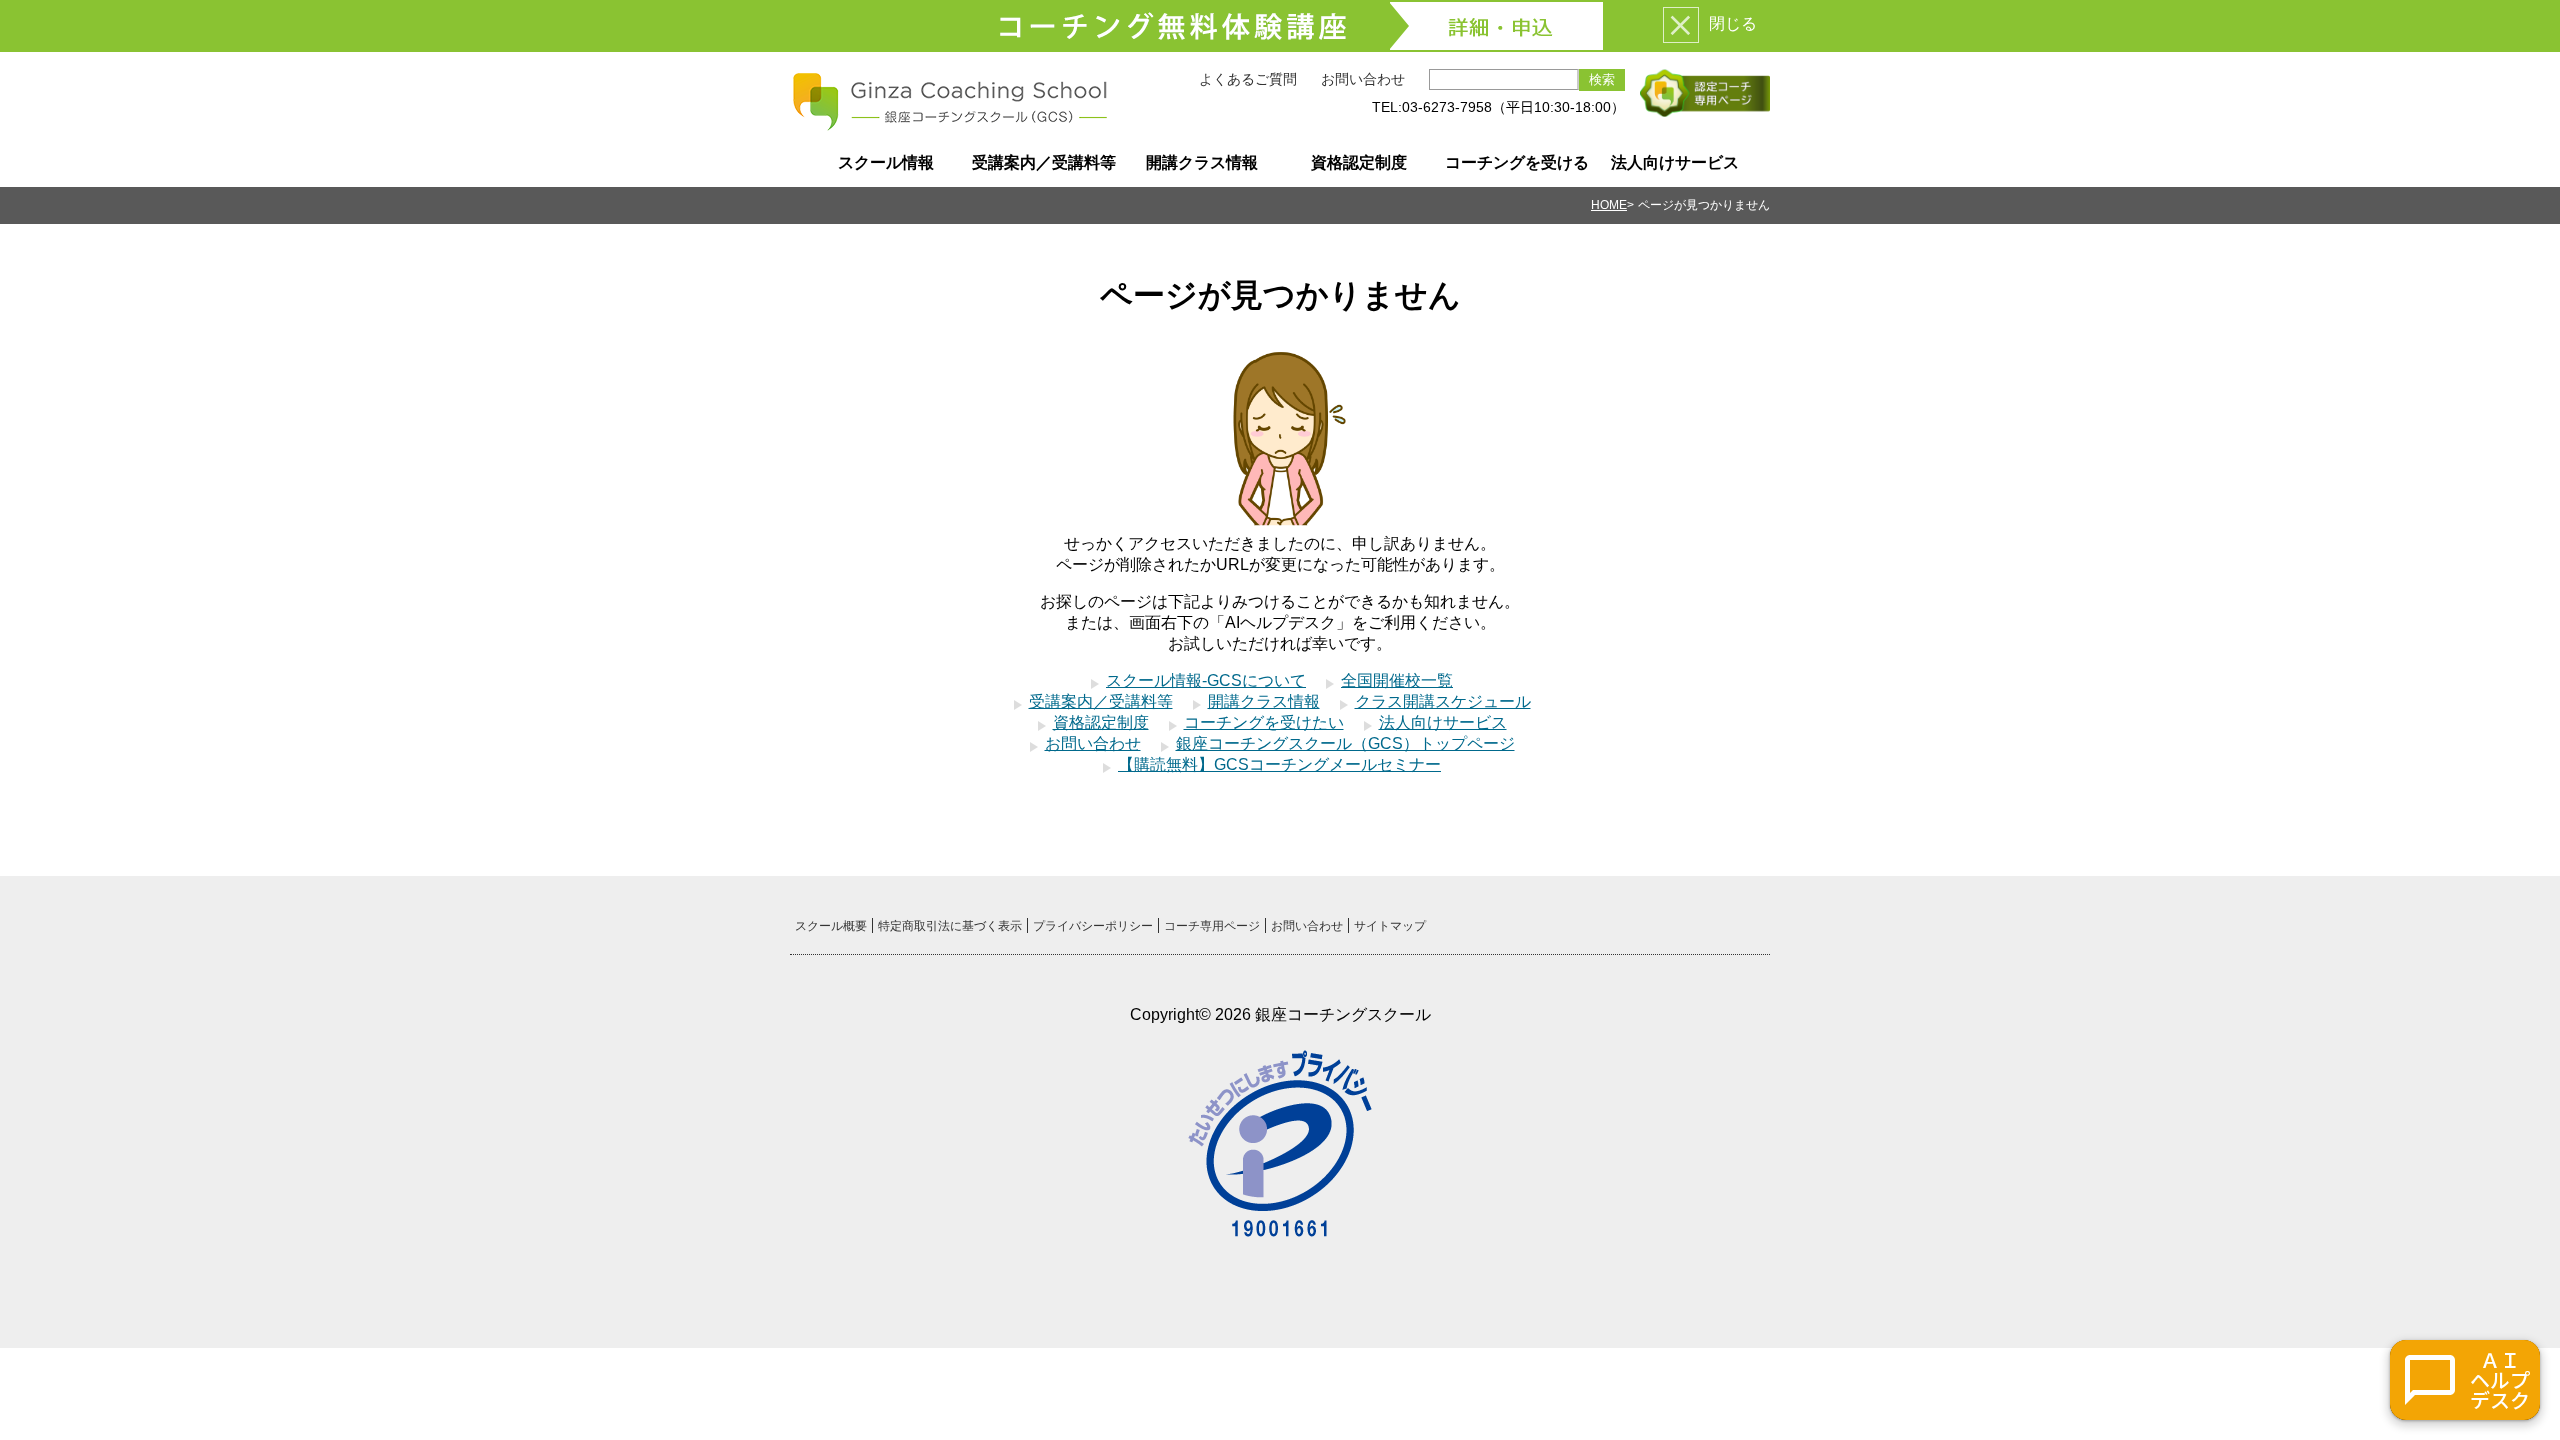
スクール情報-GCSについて (1206, 680)
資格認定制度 (1359, 162)
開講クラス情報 (1202, 162)
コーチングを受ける (1517, 162)
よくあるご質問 (1248, 79)
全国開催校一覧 (1397, 680)
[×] (1681, 25)
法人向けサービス (1675, 162)
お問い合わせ (1363, 79)
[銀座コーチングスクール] (950, 124)
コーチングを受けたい (1264, 722)
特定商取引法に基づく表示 (950, 926)
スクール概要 (831, 926)
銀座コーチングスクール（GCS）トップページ (1345, 743)
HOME (1609, 205)
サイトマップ (1390, 926)
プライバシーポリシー (1093, 926)
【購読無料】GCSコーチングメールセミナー (1279, 764)
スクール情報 (886, 162)
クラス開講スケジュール (1443, 701)
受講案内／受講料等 (1044, 162)
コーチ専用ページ (1212, 926)
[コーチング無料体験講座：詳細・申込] (1280, 26)
